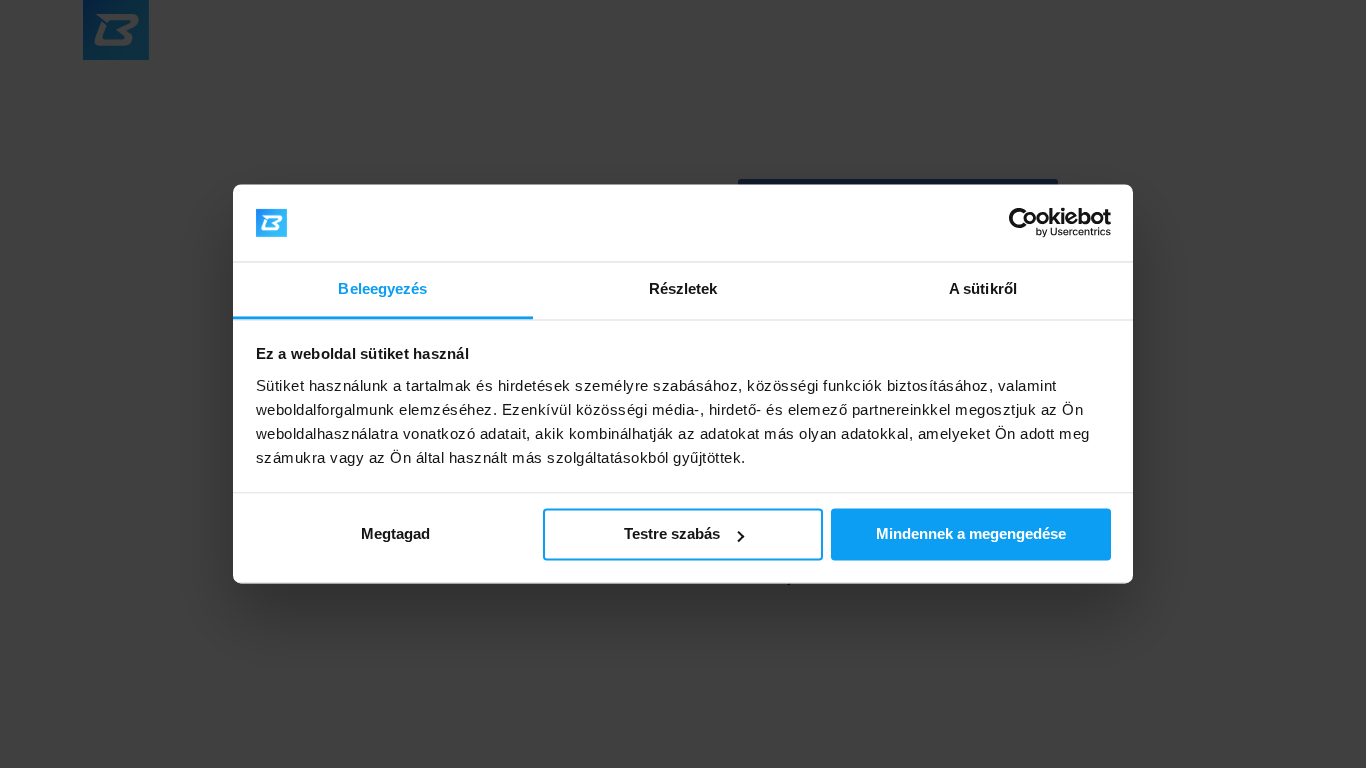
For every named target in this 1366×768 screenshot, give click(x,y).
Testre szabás (672, 534)
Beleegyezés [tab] (382, 288)
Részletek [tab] (683, 288)
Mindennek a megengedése (971, 534)
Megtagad (395, 534)
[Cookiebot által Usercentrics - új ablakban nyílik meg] (1023, 223)
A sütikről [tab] (983, 288)
